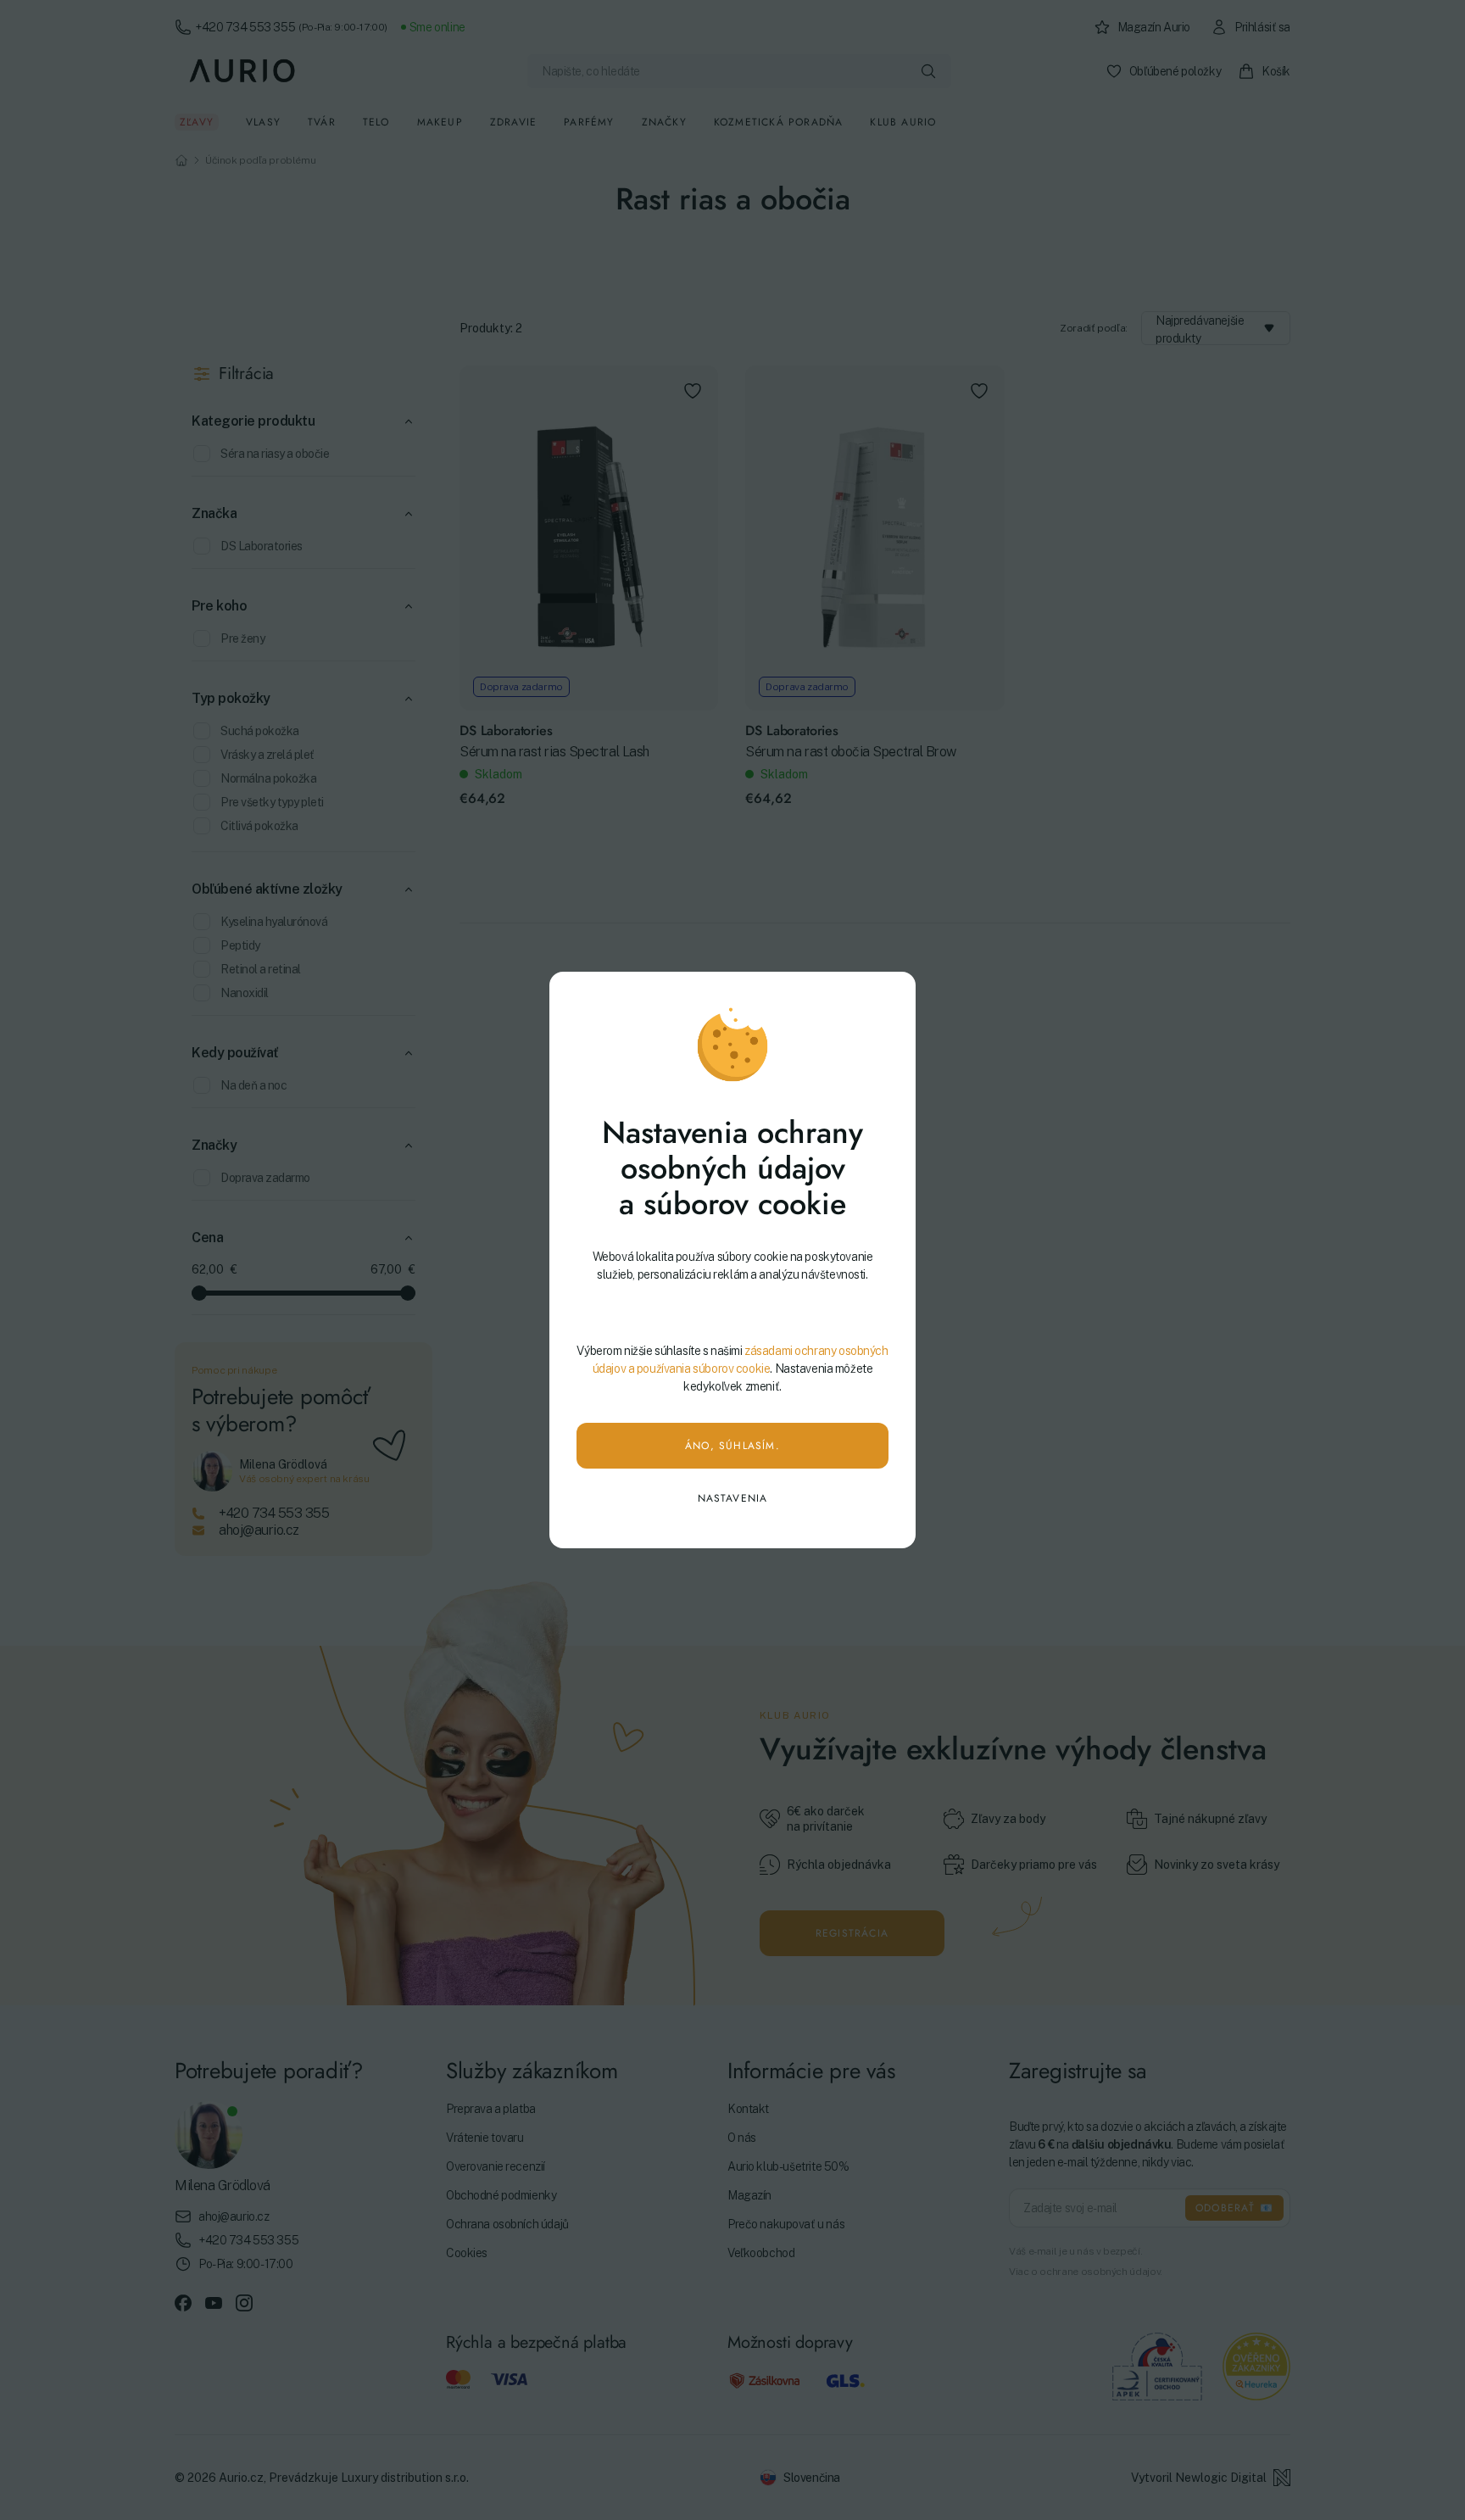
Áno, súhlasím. (732, 1446)
